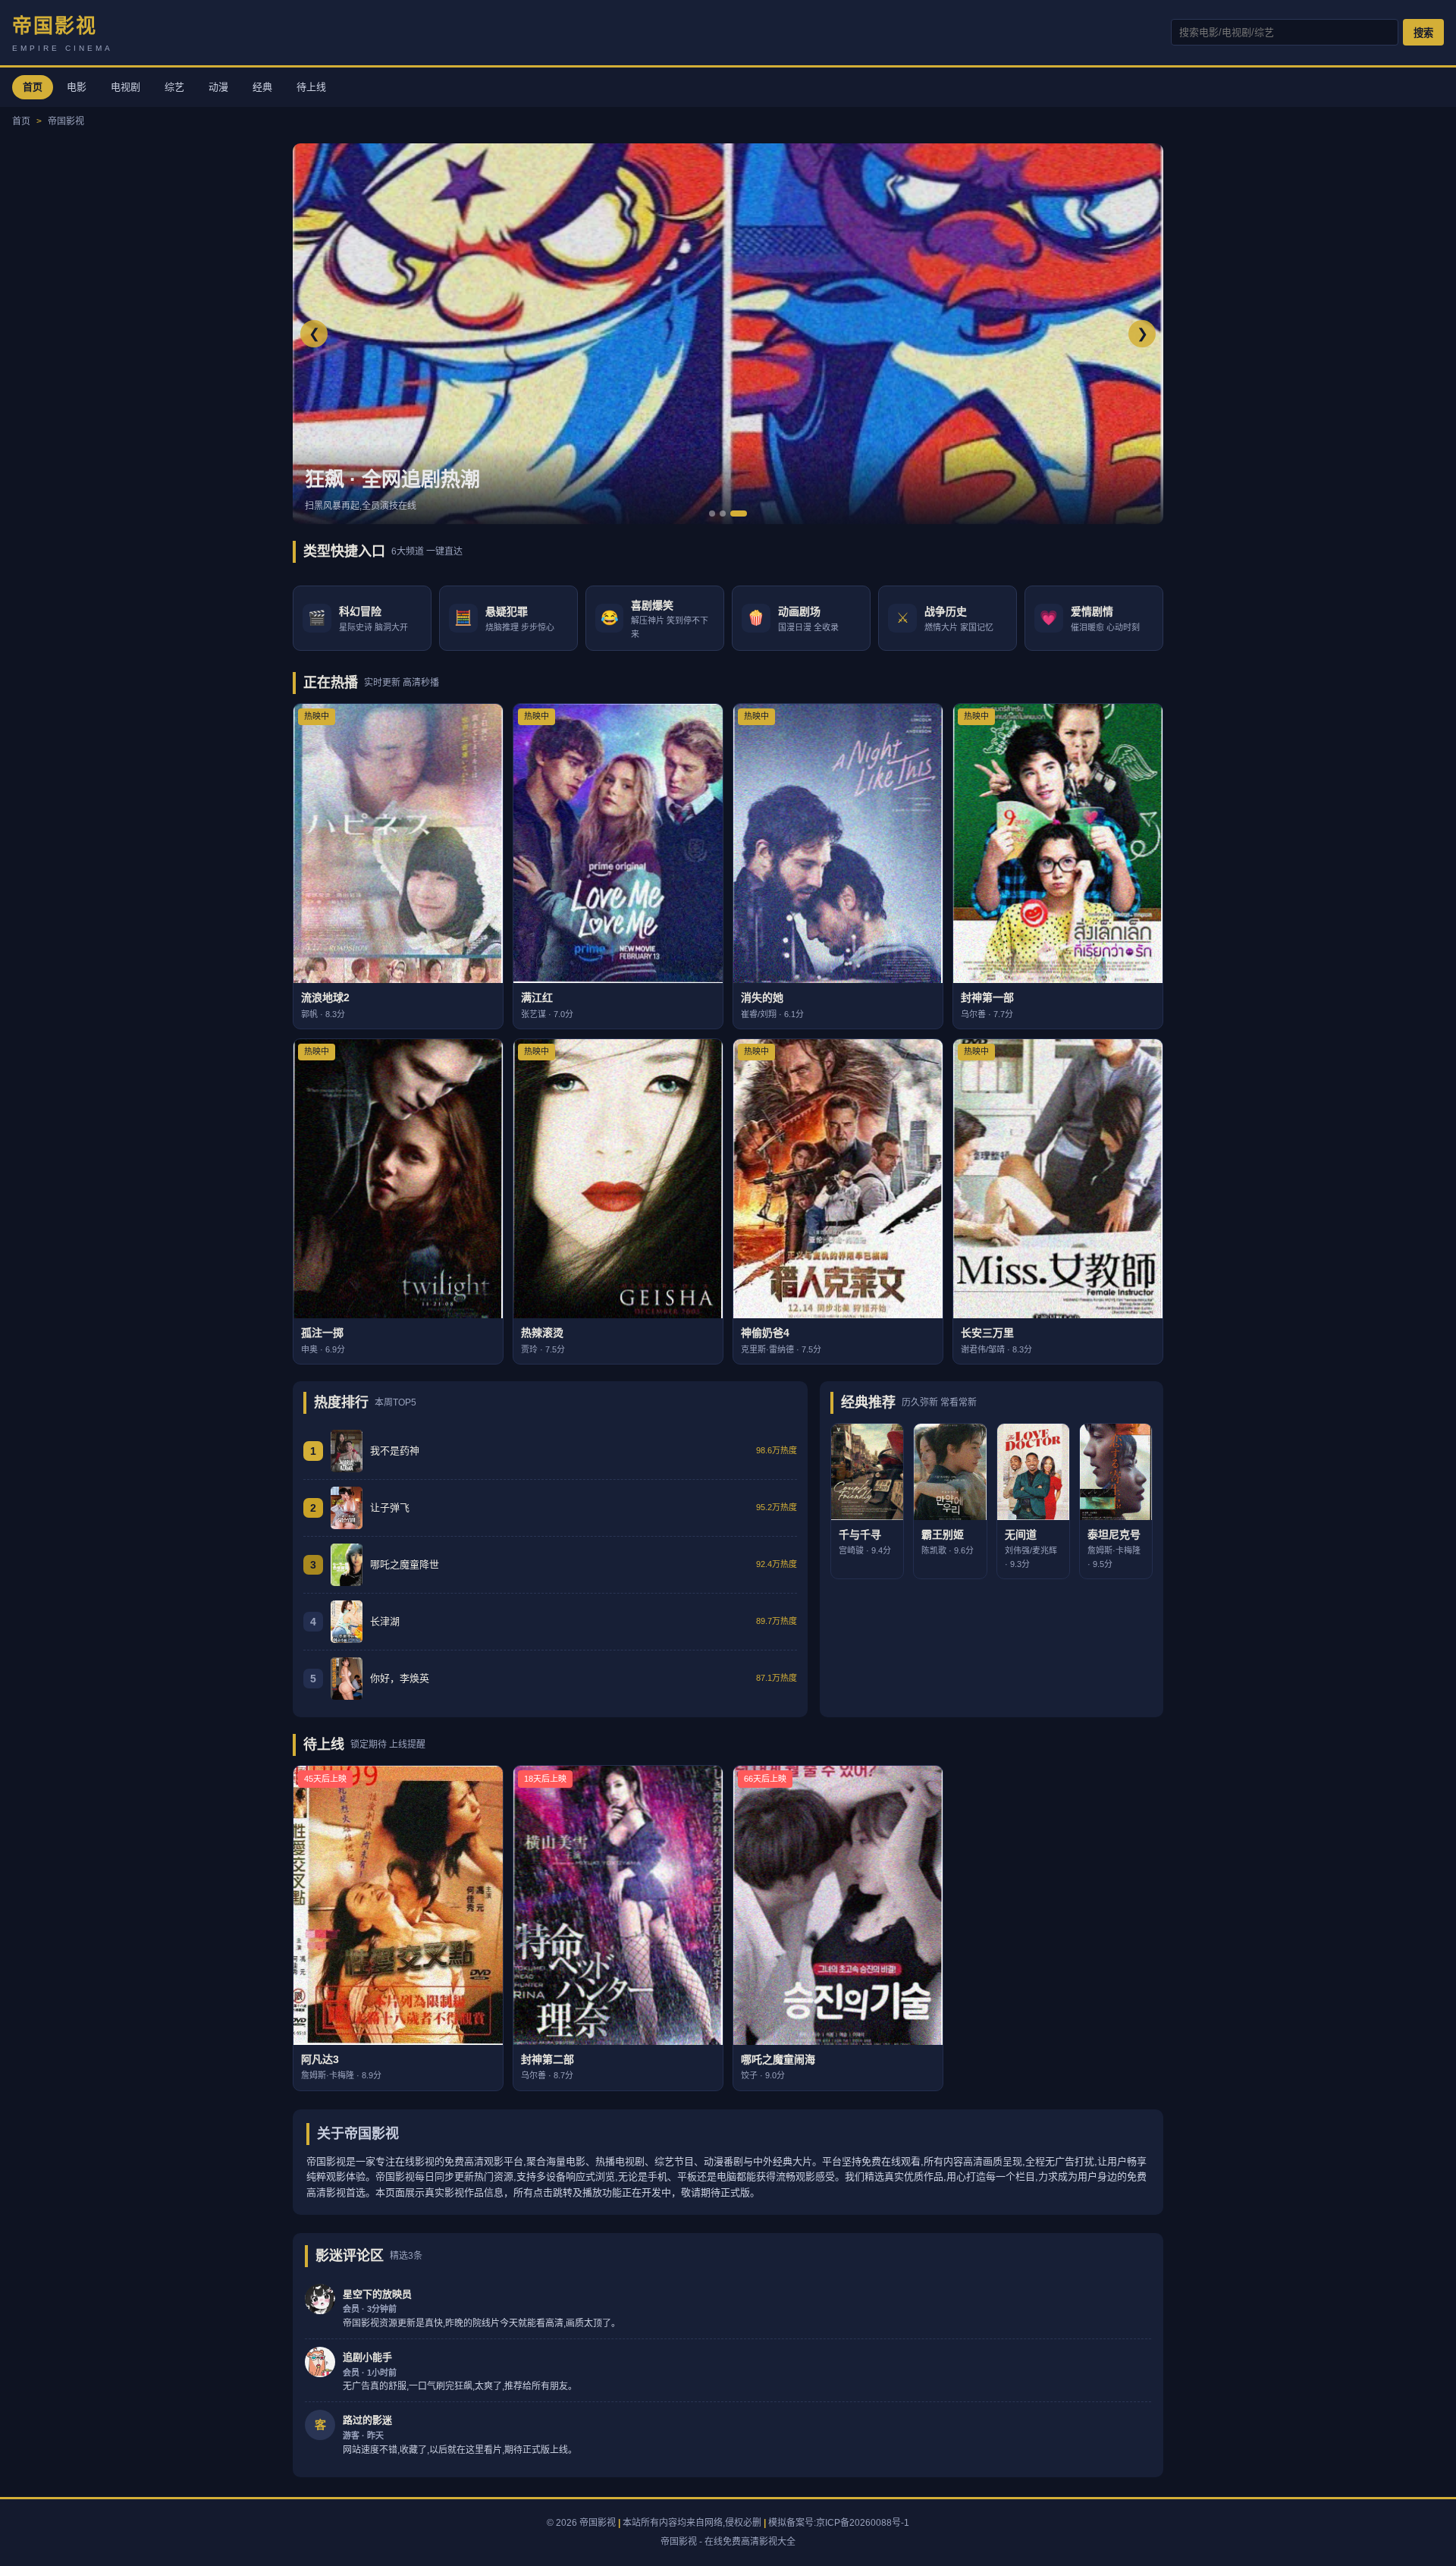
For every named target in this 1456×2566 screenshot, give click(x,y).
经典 (262, 87)
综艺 (174, 87)
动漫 (218, 87)
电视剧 (126, 87)
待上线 (311, 87)
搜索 (1423, 33)
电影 (77, 87)
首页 (33, 87)
